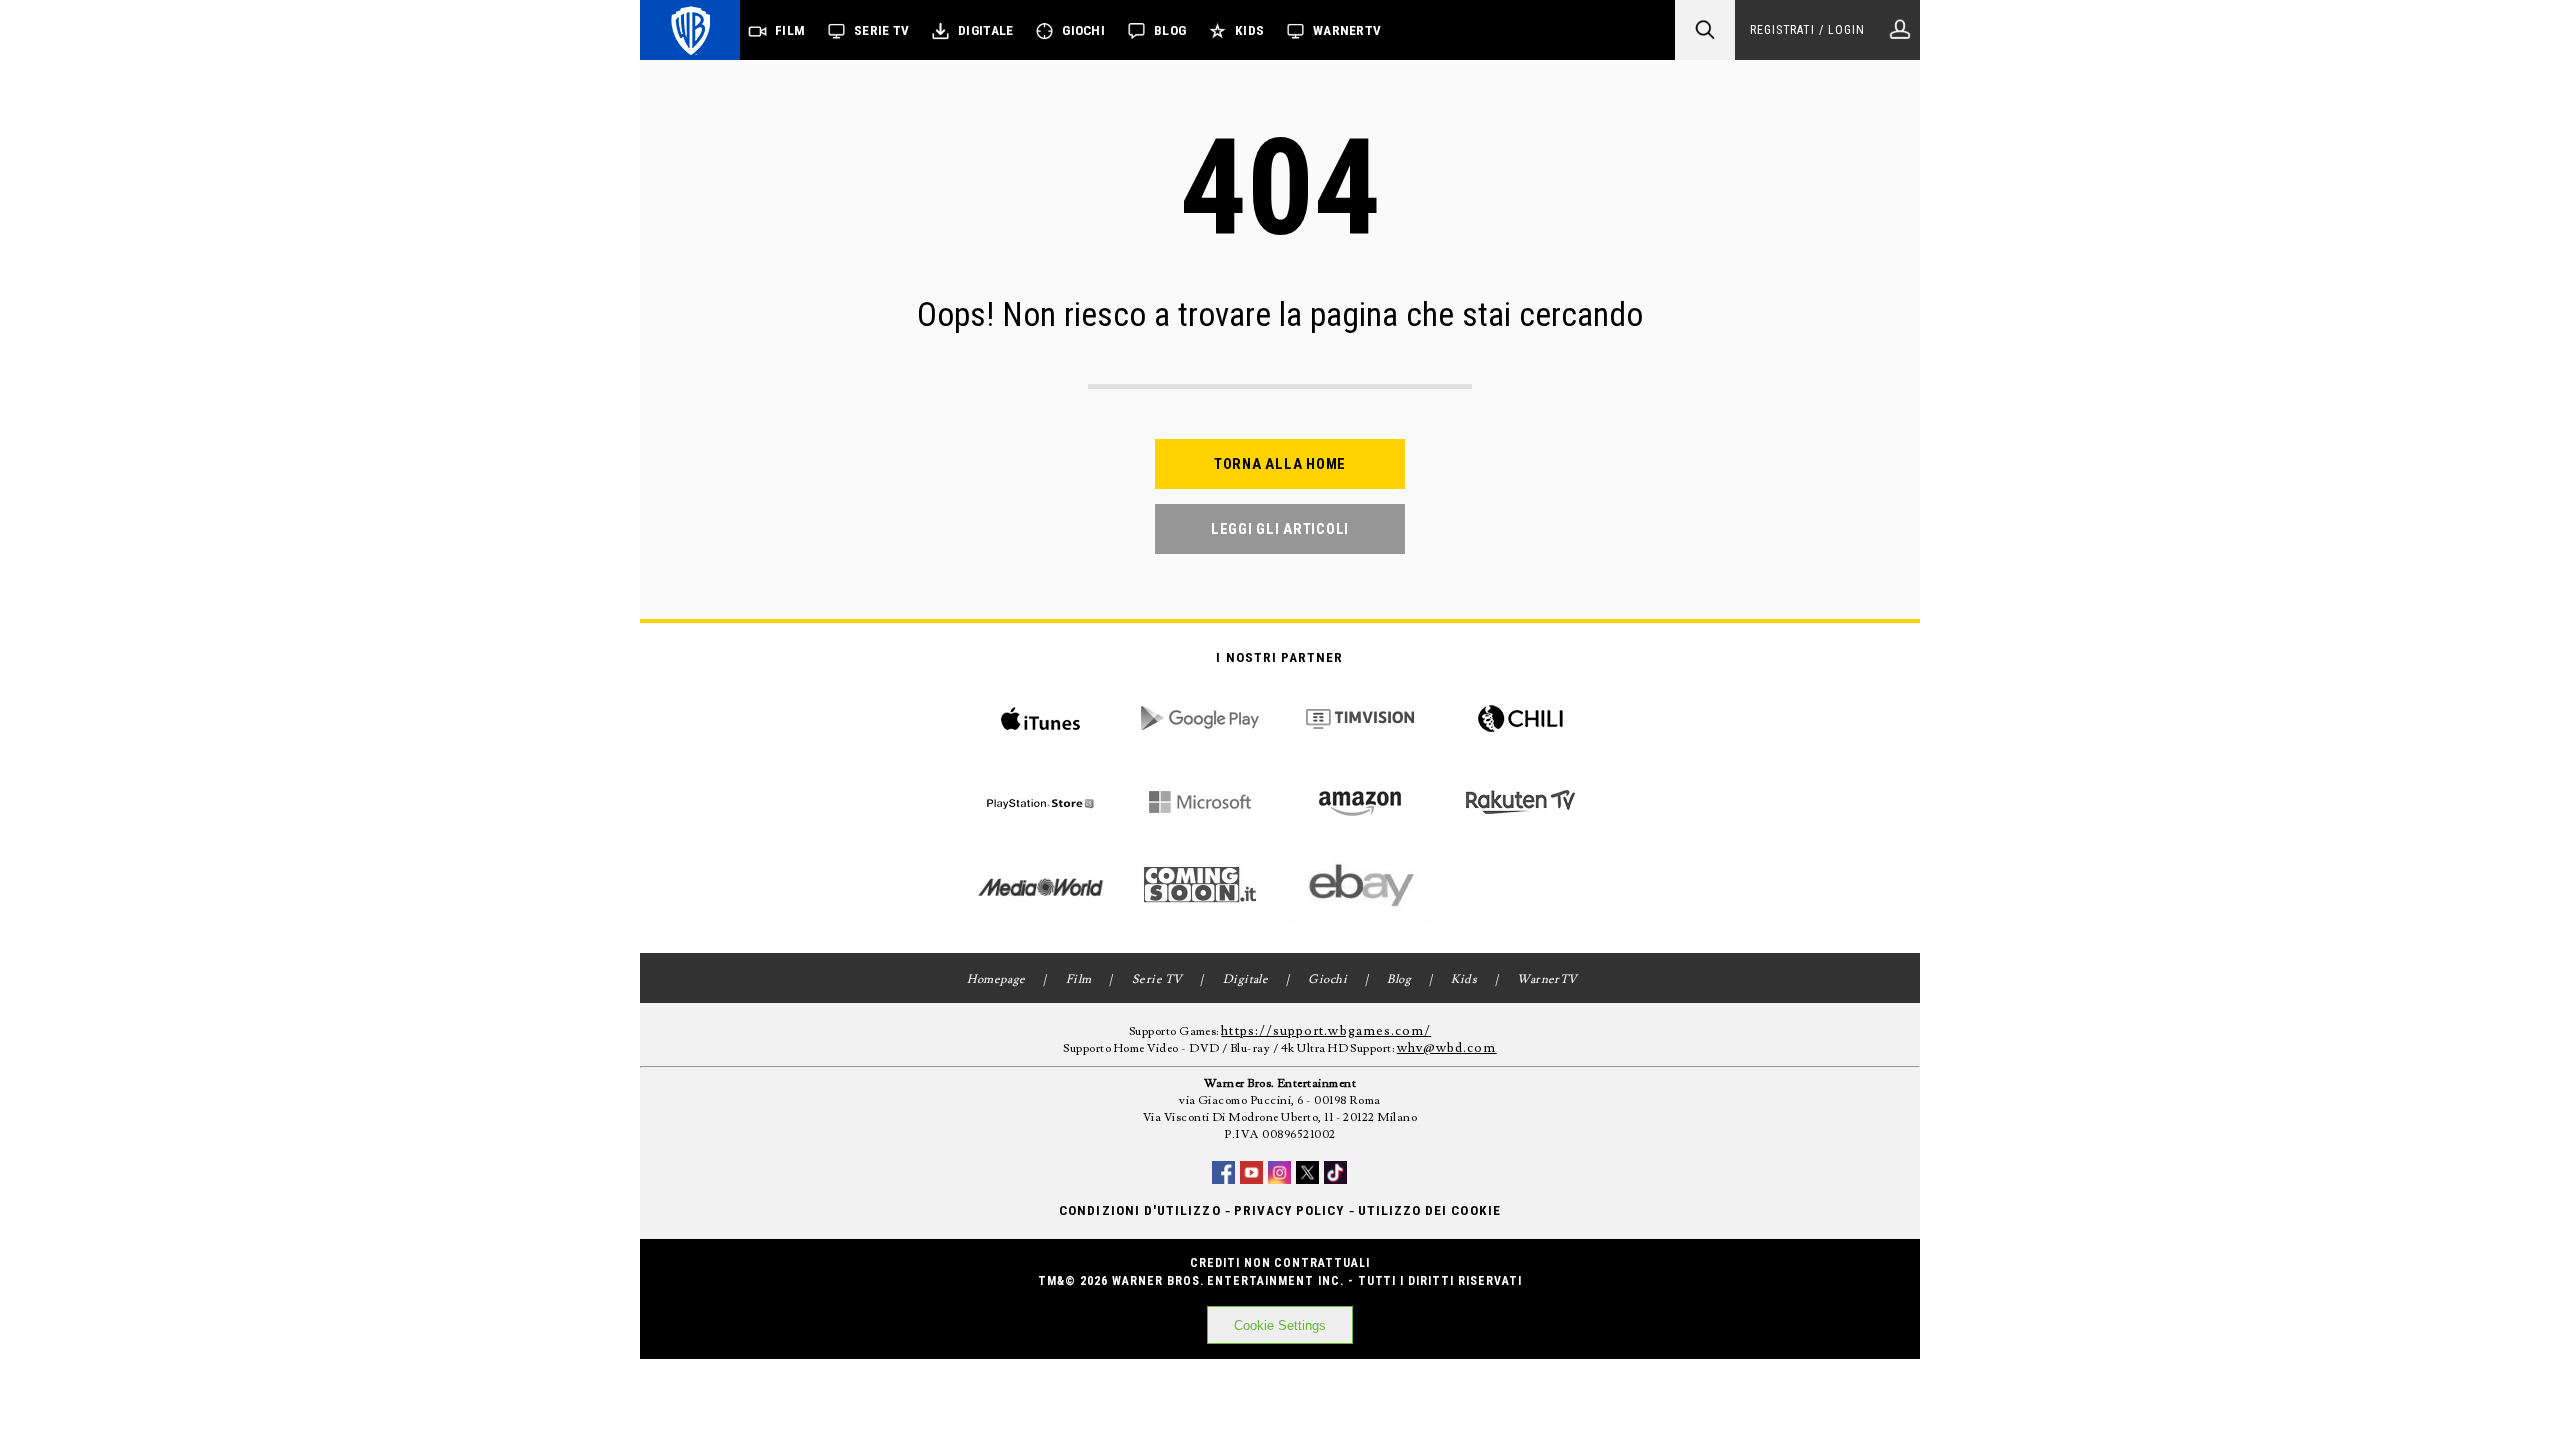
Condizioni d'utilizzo (1139, 1210)
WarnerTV (1347, 30)
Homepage (996, 979)
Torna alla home (1280, 464)
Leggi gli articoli (1280, 529)
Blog (1170, 30)
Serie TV (881, 30)
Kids (1249, 30)
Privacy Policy (1289, 1210)
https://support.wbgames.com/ (1326, 1031)
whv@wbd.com (1447, 1048)
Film (790, 30)
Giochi (1083, 30)
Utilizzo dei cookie (1429, 1210)
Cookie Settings (1280, 1325)
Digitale (985, 30)
